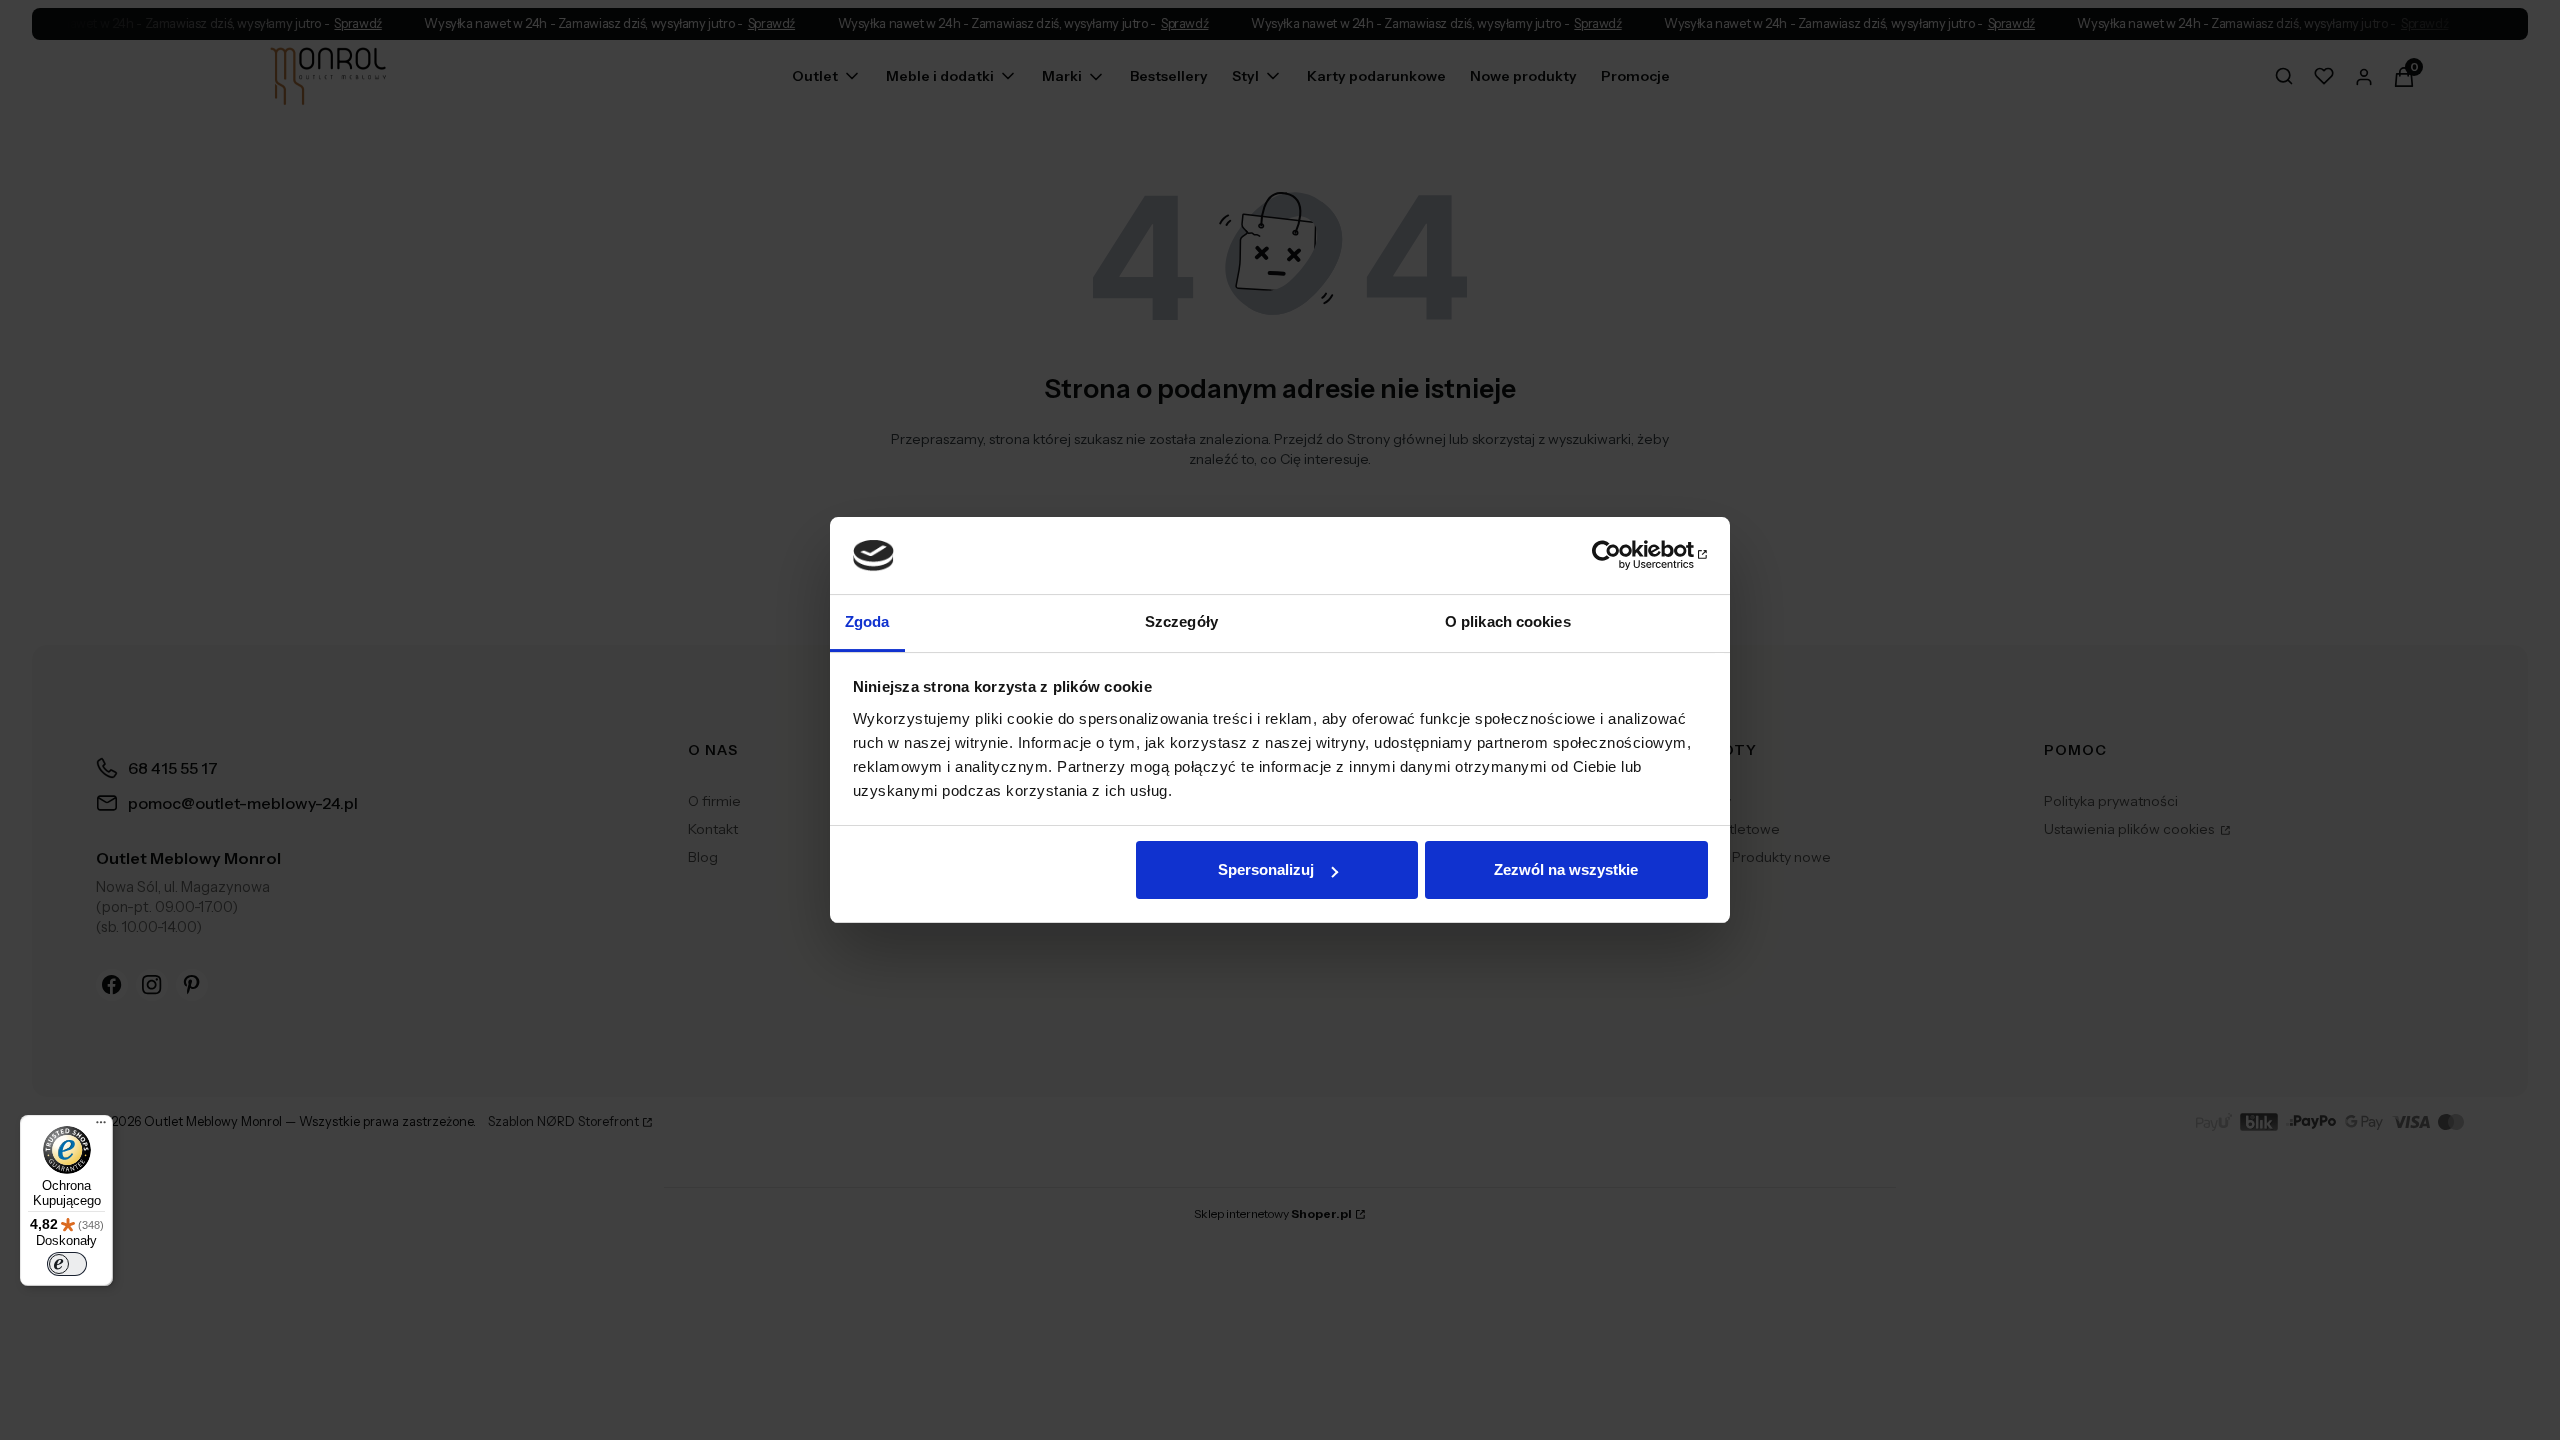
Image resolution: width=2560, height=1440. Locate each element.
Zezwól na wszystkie (1566, 869)
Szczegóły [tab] (1181, 621)
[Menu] (101, 1127)
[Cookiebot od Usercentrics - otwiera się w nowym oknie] (1620, 555)
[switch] (67, 1264)
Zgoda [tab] (867, 621)
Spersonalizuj (1266, 869)
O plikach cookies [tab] (1508, 621)
